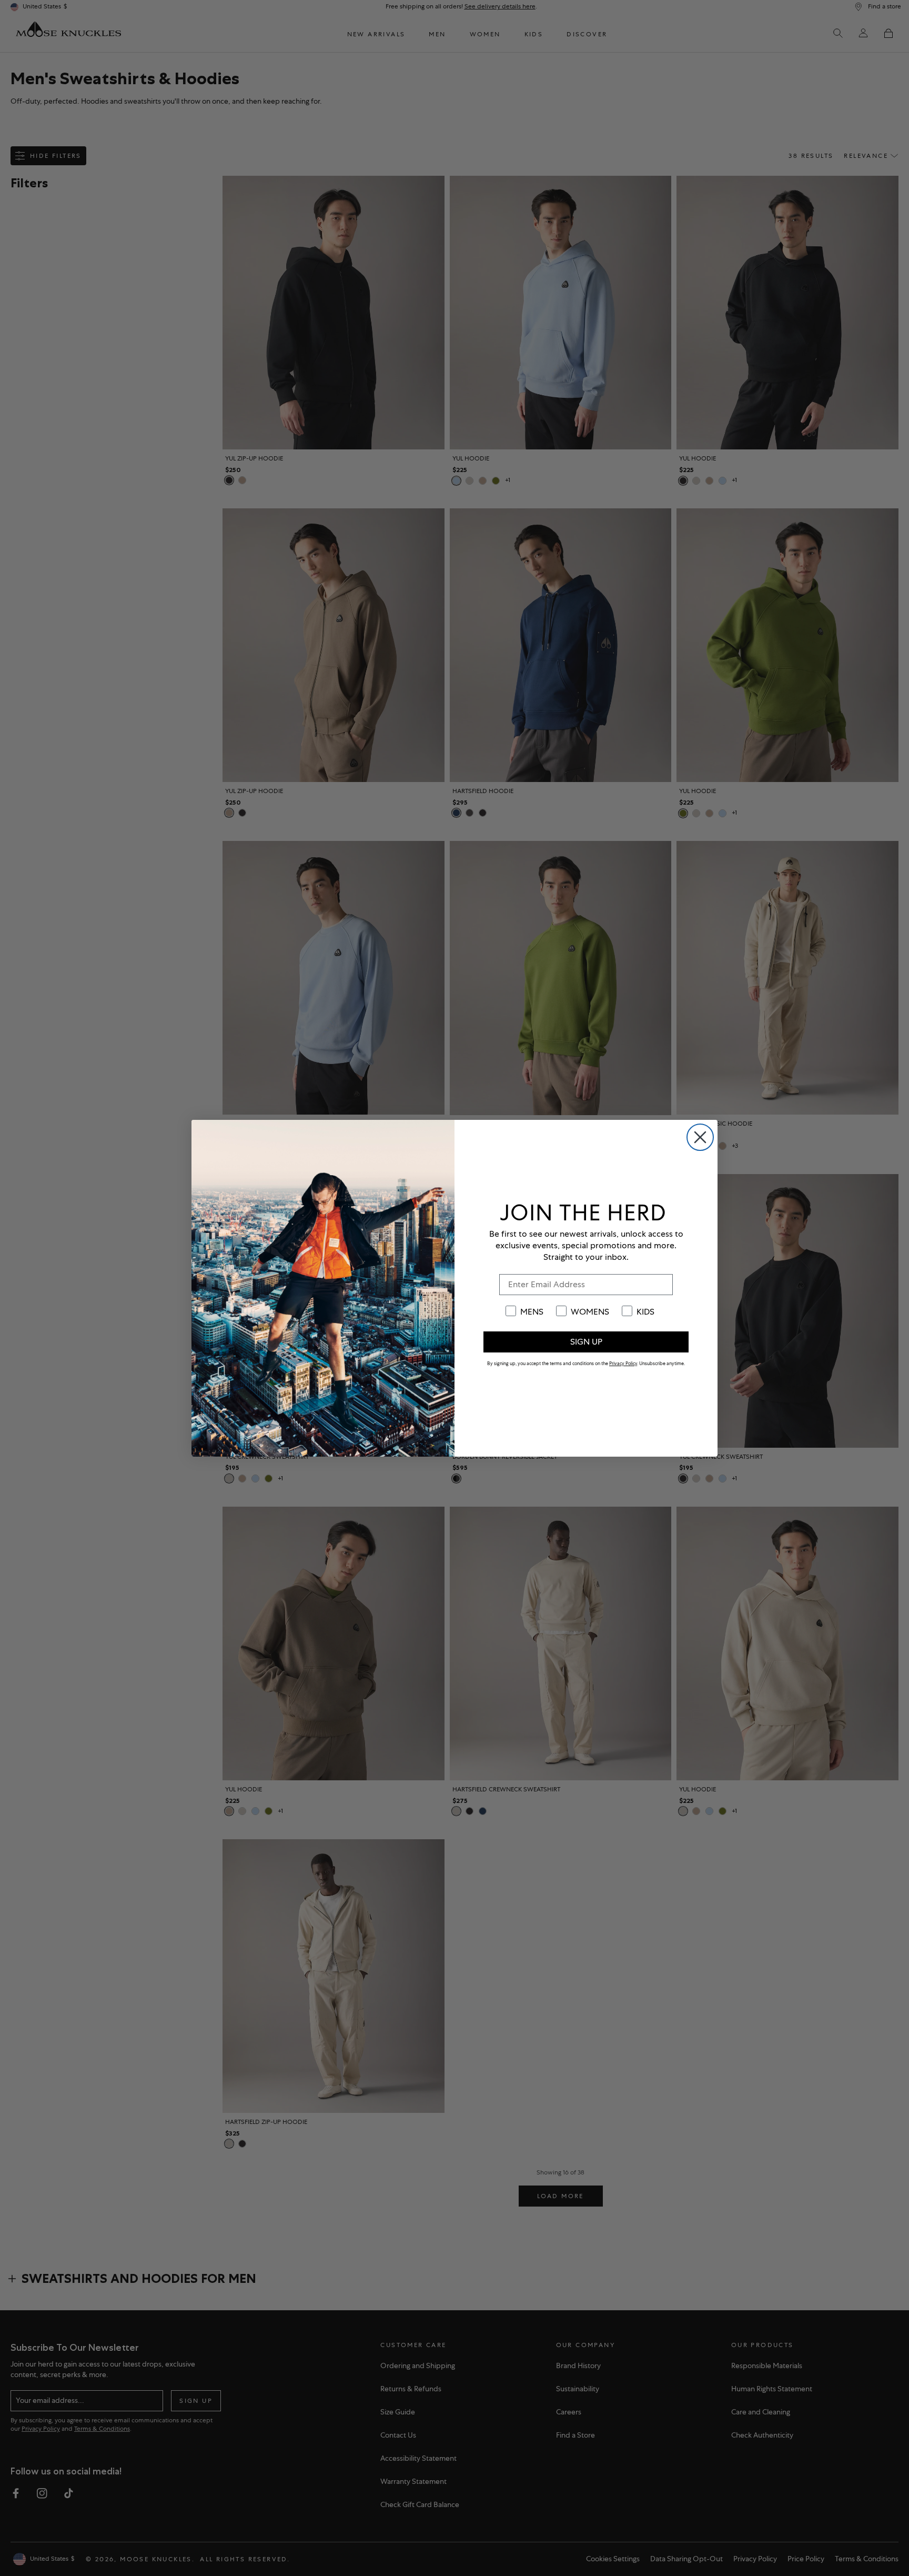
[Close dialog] (700, 1137)
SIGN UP (586, 1342)
